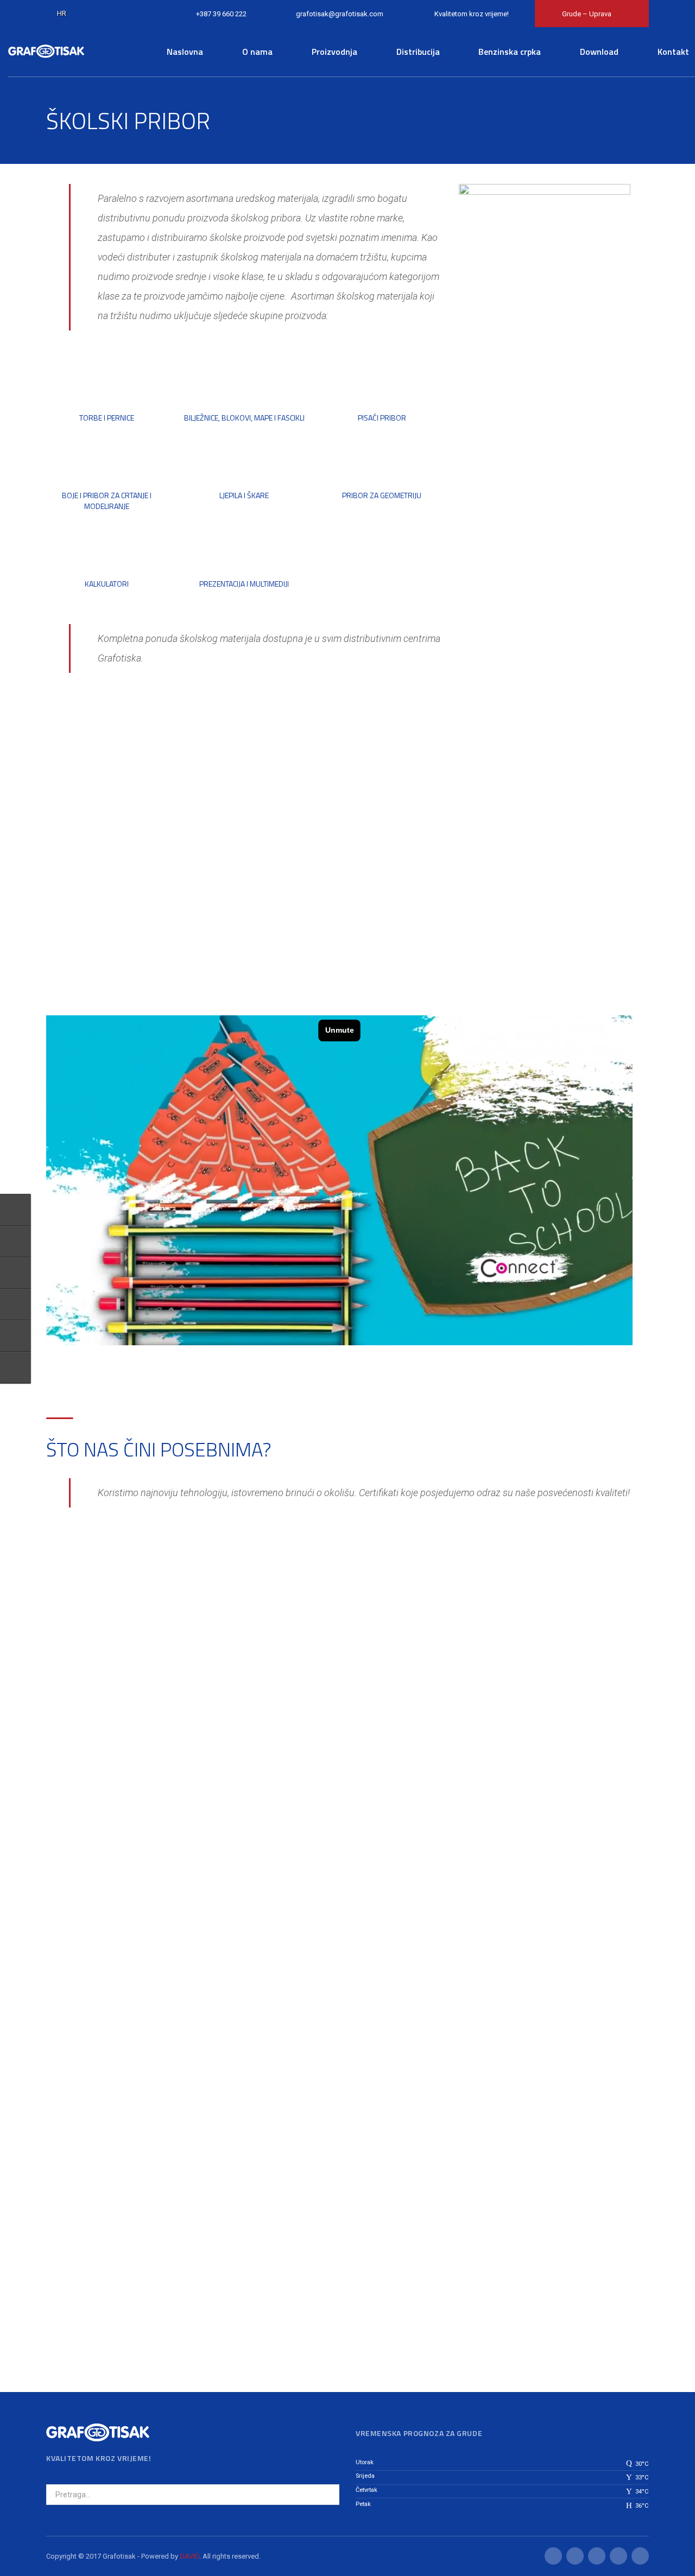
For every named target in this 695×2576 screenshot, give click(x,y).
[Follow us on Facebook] (15, 1336)
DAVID (189, 2556)
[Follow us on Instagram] (15, 1305)
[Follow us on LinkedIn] (15, 1367)
